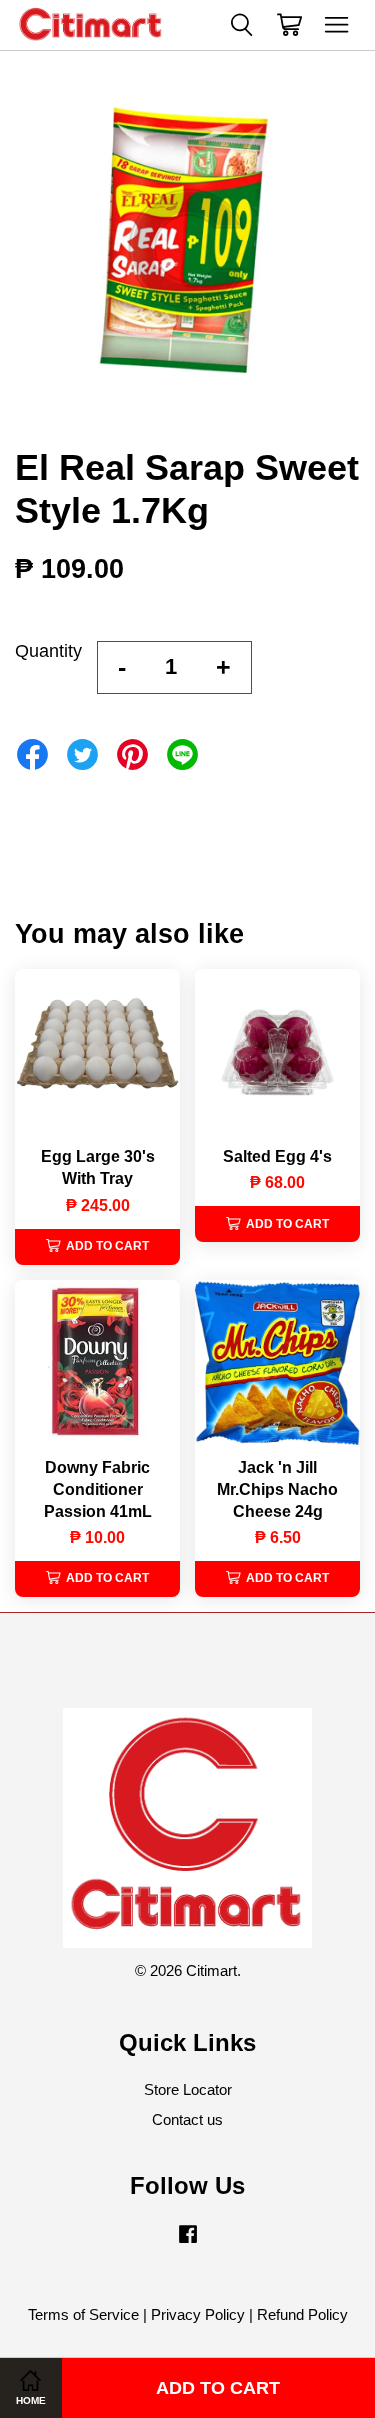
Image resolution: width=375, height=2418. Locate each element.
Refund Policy (302, 2314)
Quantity (48, 651)
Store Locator (188, 2089)
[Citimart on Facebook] (188, 2242)
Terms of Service (83, 2314)
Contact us (187, 2119)
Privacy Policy (198, 2314)
